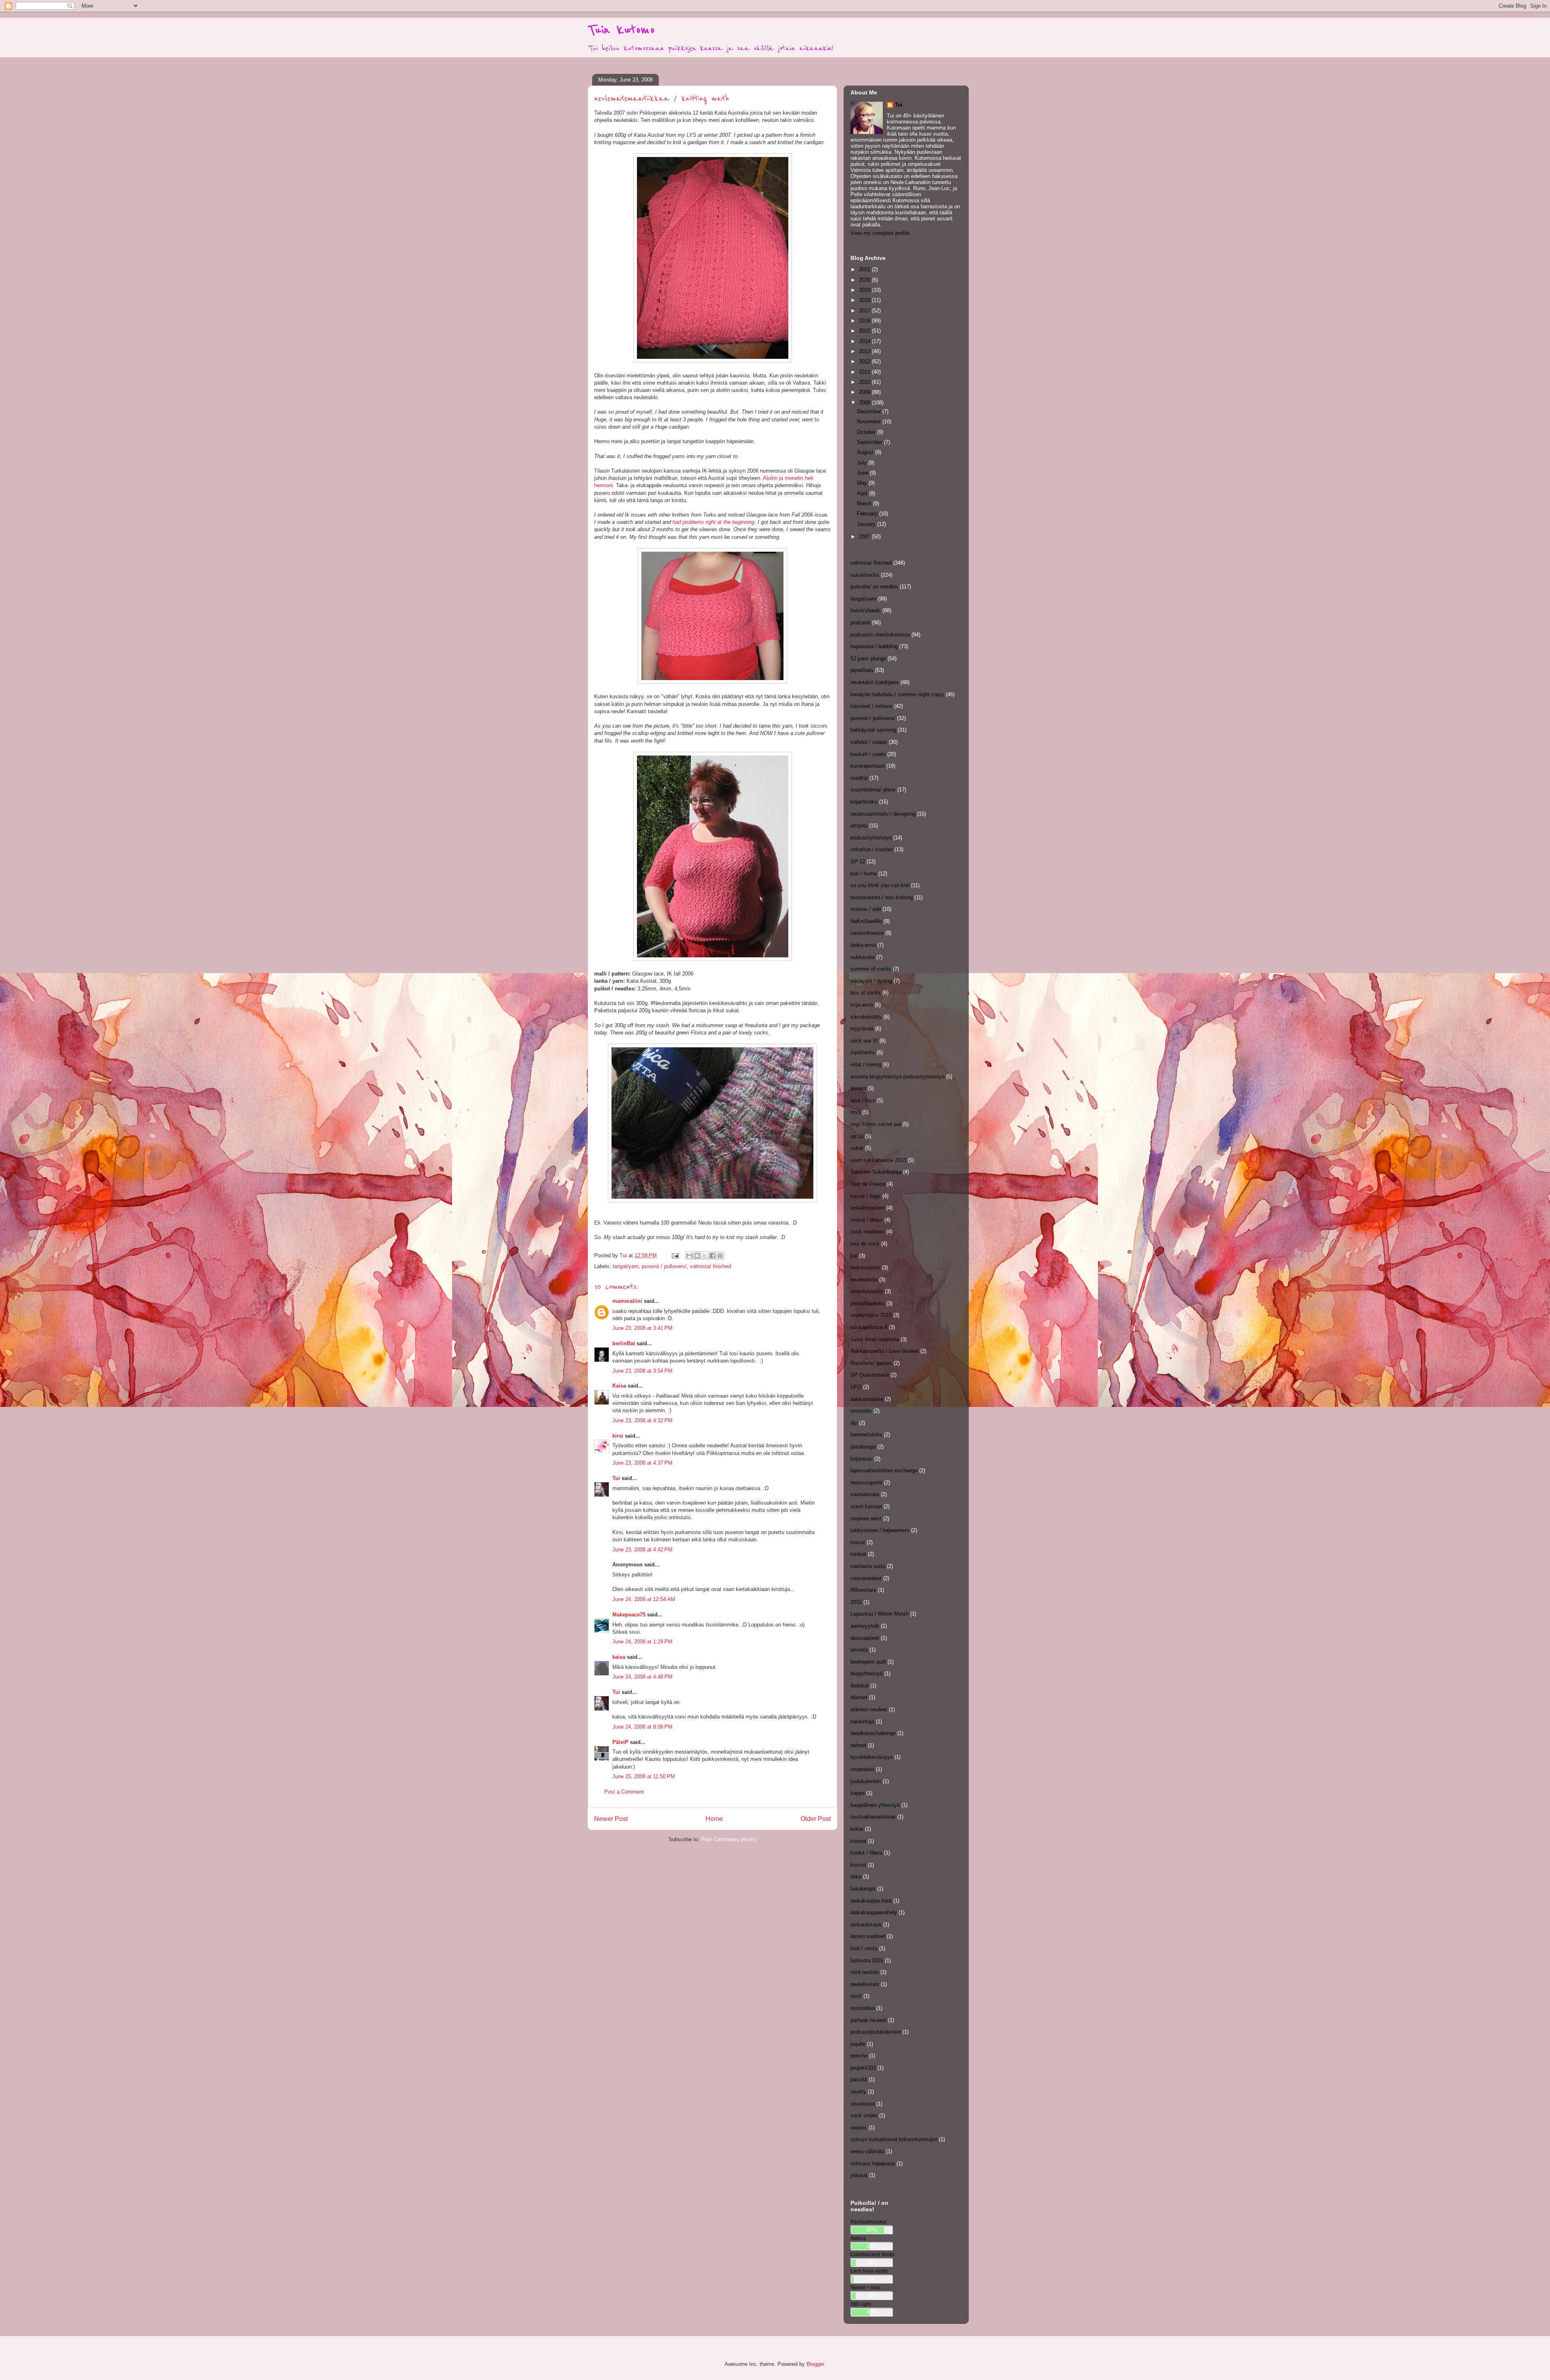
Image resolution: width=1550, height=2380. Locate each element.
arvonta (859, 1650)
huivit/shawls (866, 610)
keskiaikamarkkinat (873, 1817)
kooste (858, 1841)
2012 (865, 361)
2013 (865, 351)
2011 (865, 372)
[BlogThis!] (697, 1256)
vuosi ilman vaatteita (875, 1339)
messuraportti (866, 1483)
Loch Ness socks (869, 2271)
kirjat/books (864, 802)
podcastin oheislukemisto (880, 635)
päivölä (859, 2080)
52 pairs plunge (868, 658)
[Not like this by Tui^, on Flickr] (712, 682)
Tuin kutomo (621, 30)
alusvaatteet (865, 1638)
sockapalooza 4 (869, 1327)
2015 (865, 331)
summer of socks (871, 969)
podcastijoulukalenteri (876, 2032)
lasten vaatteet (868, 1936)
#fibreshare (863, 1590)
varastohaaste (867, 933)
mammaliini (627, 1301)
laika (856, 1877)
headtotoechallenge (873, 1733)
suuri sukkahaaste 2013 (878, 1160)
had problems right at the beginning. (714, 522)
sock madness (868, 1232)
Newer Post (611, 1819)
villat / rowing (866, 1064)
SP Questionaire (870, 1375)
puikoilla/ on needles (874, 587)
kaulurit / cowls (868, 754)
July (863, 463)
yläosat (859, 2175)
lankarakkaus (866, 1925)
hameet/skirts (866, 1435)
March (865, 503)
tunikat (858, 1554)
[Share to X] (705, 1256)
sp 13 (857, 1136)
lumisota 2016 (867, 1960)
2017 (865, 311)
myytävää (862, 1029)
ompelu (859, 826)
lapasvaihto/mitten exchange (884, 1470)
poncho (859, 2056)
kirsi (618, 1436)
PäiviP (620, 1742)
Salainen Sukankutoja (876, 1172)
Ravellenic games (871, 1363)
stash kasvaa (866, 1506)
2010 (865, 382)
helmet (858, 1745)
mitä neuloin (865, 1972)
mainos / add (866, 909)
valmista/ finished (710, 1266)
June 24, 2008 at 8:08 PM (642, 1727)
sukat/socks (865, 575)
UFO (856, 1387)
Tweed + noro (865, 2287)
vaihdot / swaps (869, 742)
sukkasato (863, 957)
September (870, 442)
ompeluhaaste (867, 1291)
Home (714, 1819)
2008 (865, 403)
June (863, 473)
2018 (865, 300)
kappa (858, 1793)
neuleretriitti (864, 1280)
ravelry (858, 2092)
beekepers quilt (868, 1662)
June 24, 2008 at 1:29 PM (642, 1642)
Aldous (858, 2238)
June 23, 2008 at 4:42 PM (642, 1550)
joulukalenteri (866, 1781)
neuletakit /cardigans (875, 682)
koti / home (864, 874)
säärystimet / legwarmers (880, 1530)
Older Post (816, 1819)
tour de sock (865, 1244)
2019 (865, 290)
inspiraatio (862, 1769)
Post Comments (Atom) (729, 1839)
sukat (857, 1148)
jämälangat (863, 1447)
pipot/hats (862, 670)
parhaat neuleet (868, 2020)
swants (859, 2128)
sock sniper (864, 2115)
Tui (616, 1478)
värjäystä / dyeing (871, 981)
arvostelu (861, 1411)
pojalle (858, 2044)
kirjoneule (862, 1459)
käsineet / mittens (871, 706)
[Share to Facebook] (712, 1256)
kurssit (858, 1865)
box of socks (866, 993)
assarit (858, 1088)
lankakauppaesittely (874, 1912)
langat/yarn (626, 1266)
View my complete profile (880, 233)
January (867, 524)
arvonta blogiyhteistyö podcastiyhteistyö (898, 1077)
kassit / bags (866, 1196)
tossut (858, 1542)
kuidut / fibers (866, 1853)
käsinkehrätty (866, 1017)
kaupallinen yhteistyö (875, 1805)
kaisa (619, 1657)
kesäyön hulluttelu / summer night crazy (897, 694)
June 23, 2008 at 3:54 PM (642, 1371)
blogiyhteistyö (867, 1674)
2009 (865, 392)
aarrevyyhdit (865, 1626)
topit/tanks (863, 1052)
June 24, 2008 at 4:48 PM (642, 1677)
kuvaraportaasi (868, 766)
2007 (865, 537)
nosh (856, 1996)
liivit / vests (864, 1948)
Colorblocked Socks (872, 2254)
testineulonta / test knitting (882, 897)
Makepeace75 (629, 1615)
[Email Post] (675, 1255)
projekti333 (863, 2068)
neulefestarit (865, 1984)
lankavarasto (865, 1267)
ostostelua (863, 2008)
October (867, 432)
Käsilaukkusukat (868, 2222)
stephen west (866, 1519)
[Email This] (689, 1256)
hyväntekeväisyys (872, 1757)
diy (854, 1423)
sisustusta (863, 2104)
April (863, 493)
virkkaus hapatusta (873, 2163)
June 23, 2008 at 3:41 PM (642, 1328)
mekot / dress (867, 1220)
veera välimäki (867, 2151)
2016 (865, 321)
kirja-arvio (862, 1005)
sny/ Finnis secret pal (876, 1124)
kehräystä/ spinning (873, 730)
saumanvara (865, 1494)
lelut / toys (863, 1100)
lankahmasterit (868, 1208)
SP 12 (858, 861)
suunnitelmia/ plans (873, 790)
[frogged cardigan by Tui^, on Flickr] (713, 361)
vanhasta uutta (868, 1566)
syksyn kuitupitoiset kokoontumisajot (894, 2139)
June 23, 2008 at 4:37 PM (642, 1463)
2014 (865, 341)
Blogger (815, 2364)
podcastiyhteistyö (871, 838)
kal (854, 1256)
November (870, 422)
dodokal (860, 1686)
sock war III (864, 1041)
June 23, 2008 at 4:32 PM (642, 1420)
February (868, 514)
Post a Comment (624, 1792)
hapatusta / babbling (874, 646)
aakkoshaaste (867, 1399)
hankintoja (862, 1722)
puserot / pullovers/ (664, 1266)
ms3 (856, 1112)
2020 (865, 280)
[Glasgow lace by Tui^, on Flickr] (713, 959)
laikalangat (863, 1889)
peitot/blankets (868, 1303)
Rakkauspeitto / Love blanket (885, 1351)
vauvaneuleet (866, 1578)
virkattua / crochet (872, 849)
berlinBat (624, 1343)
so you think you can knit (880, 885)
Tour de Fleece (868, 1184)
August (866, 452)
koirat (857, 1829)
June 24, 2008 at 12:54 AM (644, 1599)
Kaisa (619, 1386)
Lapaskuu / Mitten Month (880, 1614)
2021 (865, 269)
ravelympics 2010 (871, 1315)
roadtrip (859, 778)
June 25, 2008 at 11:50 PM (644, 1776)
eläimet (859, 1697)
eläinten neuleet (869, 1709)
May (863, 483)
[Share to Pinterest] (720, 1256)
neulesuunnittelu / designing (883, 814)
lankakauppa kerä (871, 1901)
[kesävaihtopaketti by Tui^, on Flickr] (712, 1200)
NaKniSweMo (866, 921)
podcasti (860, 623)
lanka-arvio (863, 945)
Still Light (861, 2304)
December (870, 411)
